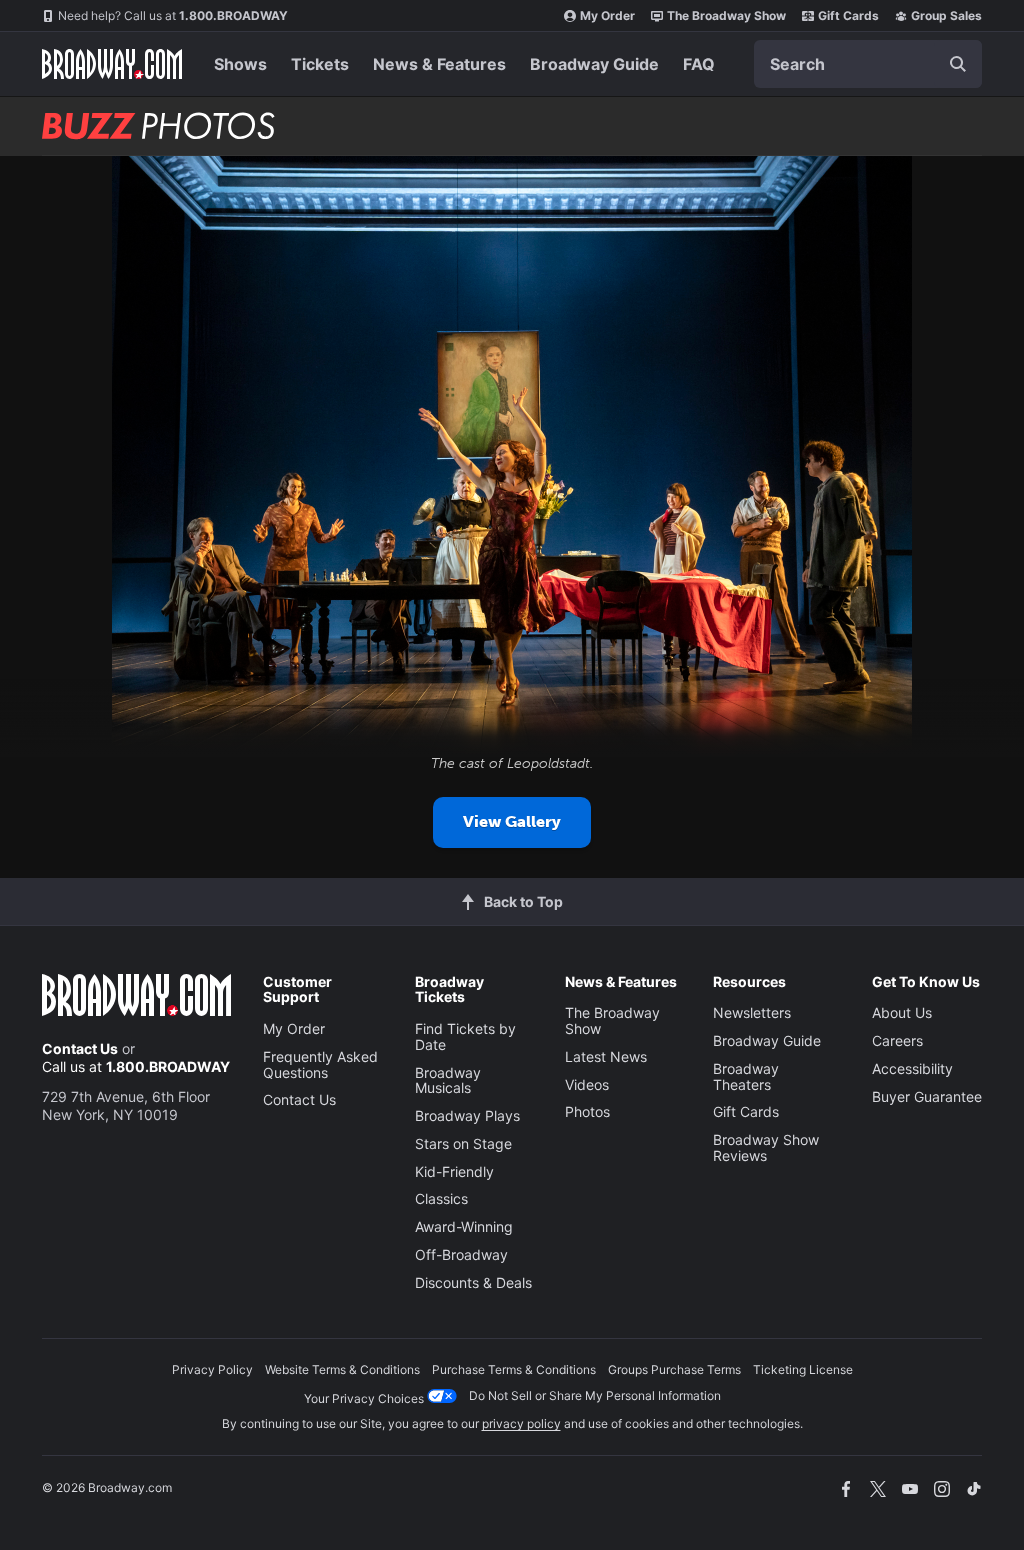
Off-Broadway (461, 1254)
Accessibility (912, 1068)
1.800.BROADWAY (173, 15)
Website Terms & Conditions (342, 1369)
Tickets (320, 64)
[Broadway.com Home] (112, 64)
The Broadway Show (726, 15)
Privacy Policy (212, 1369)
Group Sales (946, 15)
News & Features (439, 64)
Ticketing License (803, 1369)
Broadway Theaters (746, 1076)
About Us (902, 1012)
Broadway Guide (594, 64)
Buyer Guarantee (927, 1096)
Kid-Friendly (454, 1171)
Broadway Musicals (448, 1080)
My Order (607, 15)
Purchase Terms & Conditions (514, 1369)
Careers (897, 1040)
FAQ (699, 64)
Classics (441, 1198)
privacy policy (521, 1423)
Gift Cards (848, 15)
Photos (587, 1111)
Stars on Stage (463, 1143)
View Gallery (512, 821)
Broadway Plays (467, 1115)
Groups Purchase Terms (674, 1369)
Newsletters (752, 1012)
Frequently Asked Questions (320, 1064)
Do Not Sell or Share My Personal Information (595, 1395)
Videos (587, 1084)
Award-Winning (464, 1226)
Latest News (606, 1056)
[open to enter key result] (958, 64)
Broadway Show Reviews (766, 1147)
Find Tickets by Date (465, 1036)
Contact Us (80, 1048)
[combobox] (868, 64)
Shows (240, 64)
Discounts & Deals (473, 1282)
